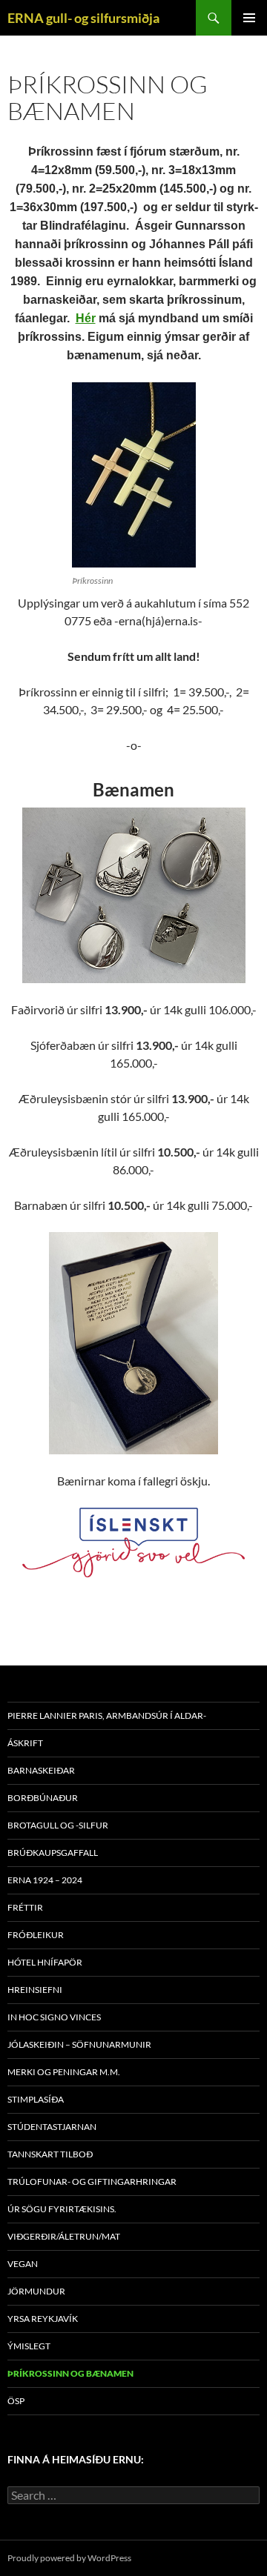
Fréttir (25, 1907)
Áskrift (25, 1743)
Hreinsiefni (35, 1990)
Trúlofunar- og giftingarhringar (92, 2181)
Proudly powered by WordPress (69, 2558)
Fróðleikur (36, 1935)
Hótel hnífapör (45, 1962)
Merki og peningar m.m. (64, 2072)
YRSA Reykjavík (43, 2319)
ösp (16, 2401)
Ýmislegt (29, 2346)
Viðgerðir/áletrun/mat (64, 2236)
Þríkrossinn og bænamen (70, 2373)
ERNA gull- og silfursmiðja (83, 18)
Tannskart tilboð (50, 2154)
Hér (86, 318)
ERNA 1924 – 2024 (45, 1880)
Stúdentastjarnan (52, 2127)
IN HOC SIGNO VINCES (54, 2017)
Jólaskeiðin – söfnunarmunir (79, 2044)
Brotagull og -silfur (58, 1825)
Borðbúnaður (43, 1798)
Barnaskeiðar (41, 1770)
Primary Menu (249, 18)
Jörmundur (36, 2291)
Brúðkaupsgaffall (53, 1853)
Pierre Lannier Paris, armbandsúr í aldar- (107, 1715)
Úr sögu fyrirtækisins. (62, 2209)
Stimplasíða (36, 2099)
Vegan (23, 2264)
